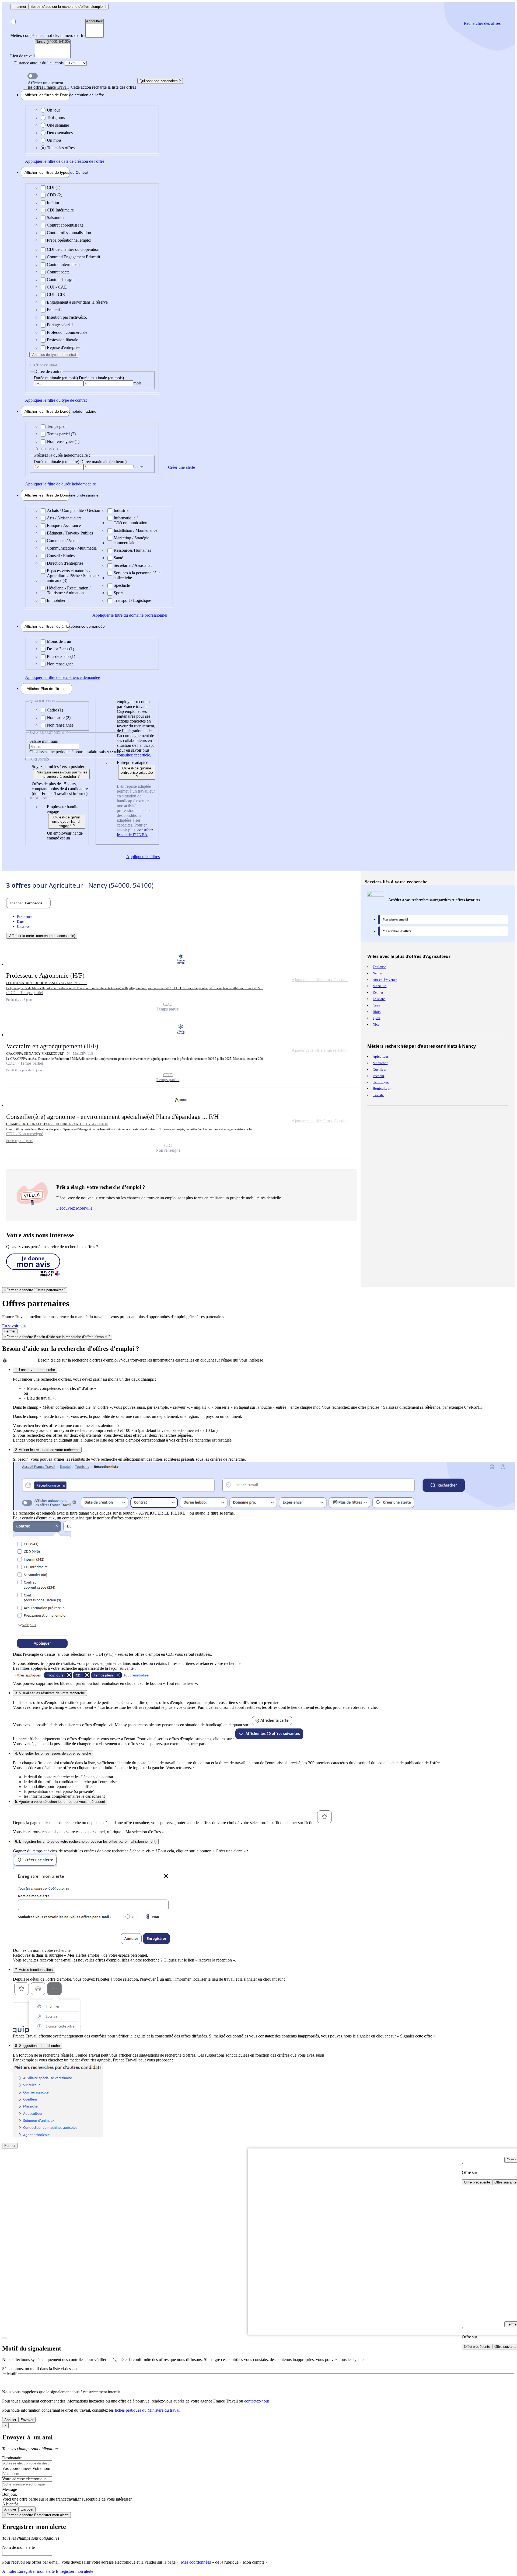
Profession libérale (62, 340)
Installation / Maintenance (135, 530)
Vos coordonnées (17, 2468)
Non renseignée (60, 664)
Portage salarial (60, 325)
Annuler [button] (28, 2571)
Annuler (10, 2420)
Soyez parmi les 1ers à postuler (58, 767)
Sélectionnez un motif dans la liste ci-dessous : (41, 2369)
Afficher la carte (42, 936)
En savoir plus (14, 1326)
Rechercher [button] (482, 23)
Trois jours (56, 118)
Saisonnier (56, 218)
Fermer (10, 1331)
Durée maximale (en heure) (103, 462)
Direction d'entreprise (65, 563)
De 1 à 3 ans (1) (60, 649)
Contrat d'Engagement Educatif (74, 257)
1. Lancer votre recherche (35, 1370)
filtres (45, 689)
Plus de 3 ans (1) (61, 656)
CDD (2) (55, 195)
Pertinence (25, 917)
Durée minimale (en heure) (57, 462)
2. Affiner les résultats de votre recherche (47, 1450)
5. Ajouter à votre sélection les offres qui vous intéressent (60, 1802)
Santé (118, 558)
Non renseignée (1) (63, 441)
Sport (118, 593)
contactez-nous (257, 2401)
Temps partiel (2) (61, 434)
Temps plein (57, 426)
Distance (23, 926)
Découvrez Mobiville (74, 1208)
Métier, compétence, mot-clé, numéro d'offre (48, 35)
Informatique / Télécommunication (130, 520)
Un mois (54, 140)
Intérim (53, 202)
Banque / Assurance (64, 525)
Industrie (121, 510)
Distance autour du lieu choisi (39, 63)
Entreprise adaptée (132, 763)
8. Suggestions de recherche (37, 2046)
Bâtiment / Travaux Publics (70, 533)
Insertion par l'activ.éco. (67, 317)
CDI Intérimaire (60, 210)
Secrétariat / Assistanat (133, 565)
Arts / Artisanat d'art (64, 518)
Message (10, 2489)
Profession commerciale (67, 332)
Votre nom (41, 2468)
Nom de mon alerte (18, 2547)
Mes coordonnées (196, 2562)
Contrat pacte (58, 272)
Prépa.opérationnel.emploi (69, 240)
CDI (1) (54, 187)
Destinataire (12, 2458)
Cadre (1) (55, 710)
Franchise (55, 310)
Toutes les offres (61, 148)
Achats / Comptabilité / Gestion (74, 510)
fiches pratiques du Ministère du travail (148, 2410)
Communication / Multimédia (72, 548)
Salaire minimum (44, 741)
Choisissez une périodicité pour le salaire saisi (68, 752)
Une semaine (58, 125)
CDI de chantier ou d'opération (73, 249)
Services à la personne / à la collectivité (137, 575)
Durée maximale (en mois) (101, 378)
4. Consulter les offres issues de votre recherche (53, 1753)
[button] (181, 982)
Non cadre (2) (59, 718)
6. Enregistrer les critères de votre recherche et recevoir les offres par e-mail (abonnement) (86, 1841)
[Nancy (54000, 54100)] (53, 42)
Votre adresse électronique (24, 2479)
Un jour (53, 110)
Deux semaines (60, 133)
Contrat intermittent (63, 264)
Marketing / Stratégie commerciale (131, 540)
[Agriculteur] (95, 21)
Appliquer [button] (65, 161)
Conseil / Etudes (61, 556)
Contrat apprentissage (65, 225)
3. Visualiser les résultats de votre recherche (50, 1693)
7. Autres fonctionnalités (34, 1970)
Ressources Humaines (132, 550)
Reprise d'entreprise (64, 347)
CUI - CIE (56, 295)
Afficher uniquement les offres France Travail (82, 85)
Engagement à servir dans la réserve (77, 302)
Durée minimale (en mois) (56, 378)
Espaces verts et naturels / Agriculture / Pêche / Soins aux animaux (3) (73, 576)
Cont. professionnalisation (69, 233)
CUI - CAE (57, 287)
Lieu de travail (22, 56)
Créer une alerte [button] (181, 467)
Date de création (47, 95)
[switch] (33, 76)
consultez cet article (133, 755)
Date (20, 921)
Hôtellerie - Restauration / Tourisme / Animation (69, 590)
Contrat (47, 172)
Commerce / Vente (63, 541)
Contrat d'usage (60, 280)
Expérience (47, 626)
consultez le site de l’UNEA (135, 832)
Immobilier (56, 600)
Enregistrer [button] (74, 2571)
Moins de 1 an (59, 641)
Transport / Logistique (132, 600)
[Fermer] (4, 2338)
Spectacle (122, 585)
